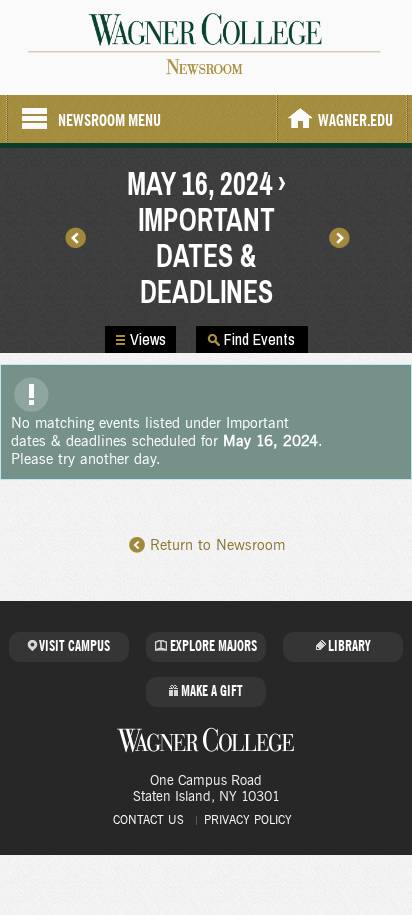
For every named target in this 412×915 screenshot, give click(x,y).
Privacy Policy (248, 820)
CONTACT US (148, 820)
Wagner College (206, 740)
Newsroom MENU (109, 120)
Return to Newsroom (217, 545)
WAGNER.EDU (355, 120)
